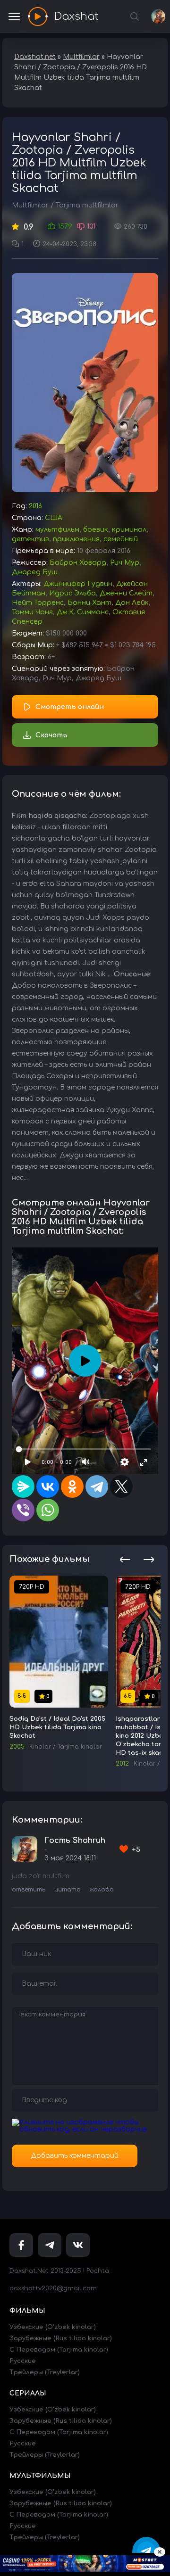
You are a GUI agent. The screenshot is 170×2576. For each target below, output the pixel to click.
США (54, 518)
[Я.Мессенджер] (23, 1486)
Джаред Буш (35, 572)
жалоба (102, 1890)
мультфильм (57, 530)
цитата (68, 1890)
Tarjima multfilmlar (87, 205)
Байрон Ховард (78, 563)
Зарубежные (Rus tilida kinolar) (61, 2338)
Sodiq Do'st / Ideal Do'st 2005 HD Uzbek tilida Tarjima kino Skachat (57, 1727)
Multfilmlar (30, 205)
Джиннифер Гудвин (78, 584)
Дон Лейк (132, 603)
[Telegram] (97, 1486)
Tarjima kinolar (80, 1747)
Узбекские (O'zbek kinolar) (53, 2327)
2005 (17, 1747)
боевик (96, 530)
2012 (122, 1764)
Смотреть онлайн (70, 707)
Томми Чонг (32, 612)
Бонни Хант (89, 603)
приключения (76, 539)
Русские (23, 2361)
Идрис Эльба (72, 593)
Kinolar (40, 1747)
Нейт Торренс (38, 603)
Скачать (51, 735)
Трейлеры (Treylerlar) (45, 2372)
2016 (35, 506)
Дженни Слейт (126, 593)
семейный (121, 539)
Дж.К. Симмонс (83, 612)
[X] (121, 1486)
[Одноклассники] (72, 1486)
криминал (129, 530)
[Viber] (23, 1510)
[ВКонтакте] (48, 1486)
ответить (29, 1890)
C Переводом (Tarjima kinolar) (59, 2350)
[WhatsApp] (48, 1510)
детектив (30, 539)
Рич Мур (125, 563)
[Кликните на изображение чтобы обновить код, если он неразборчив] (85, 2129)
